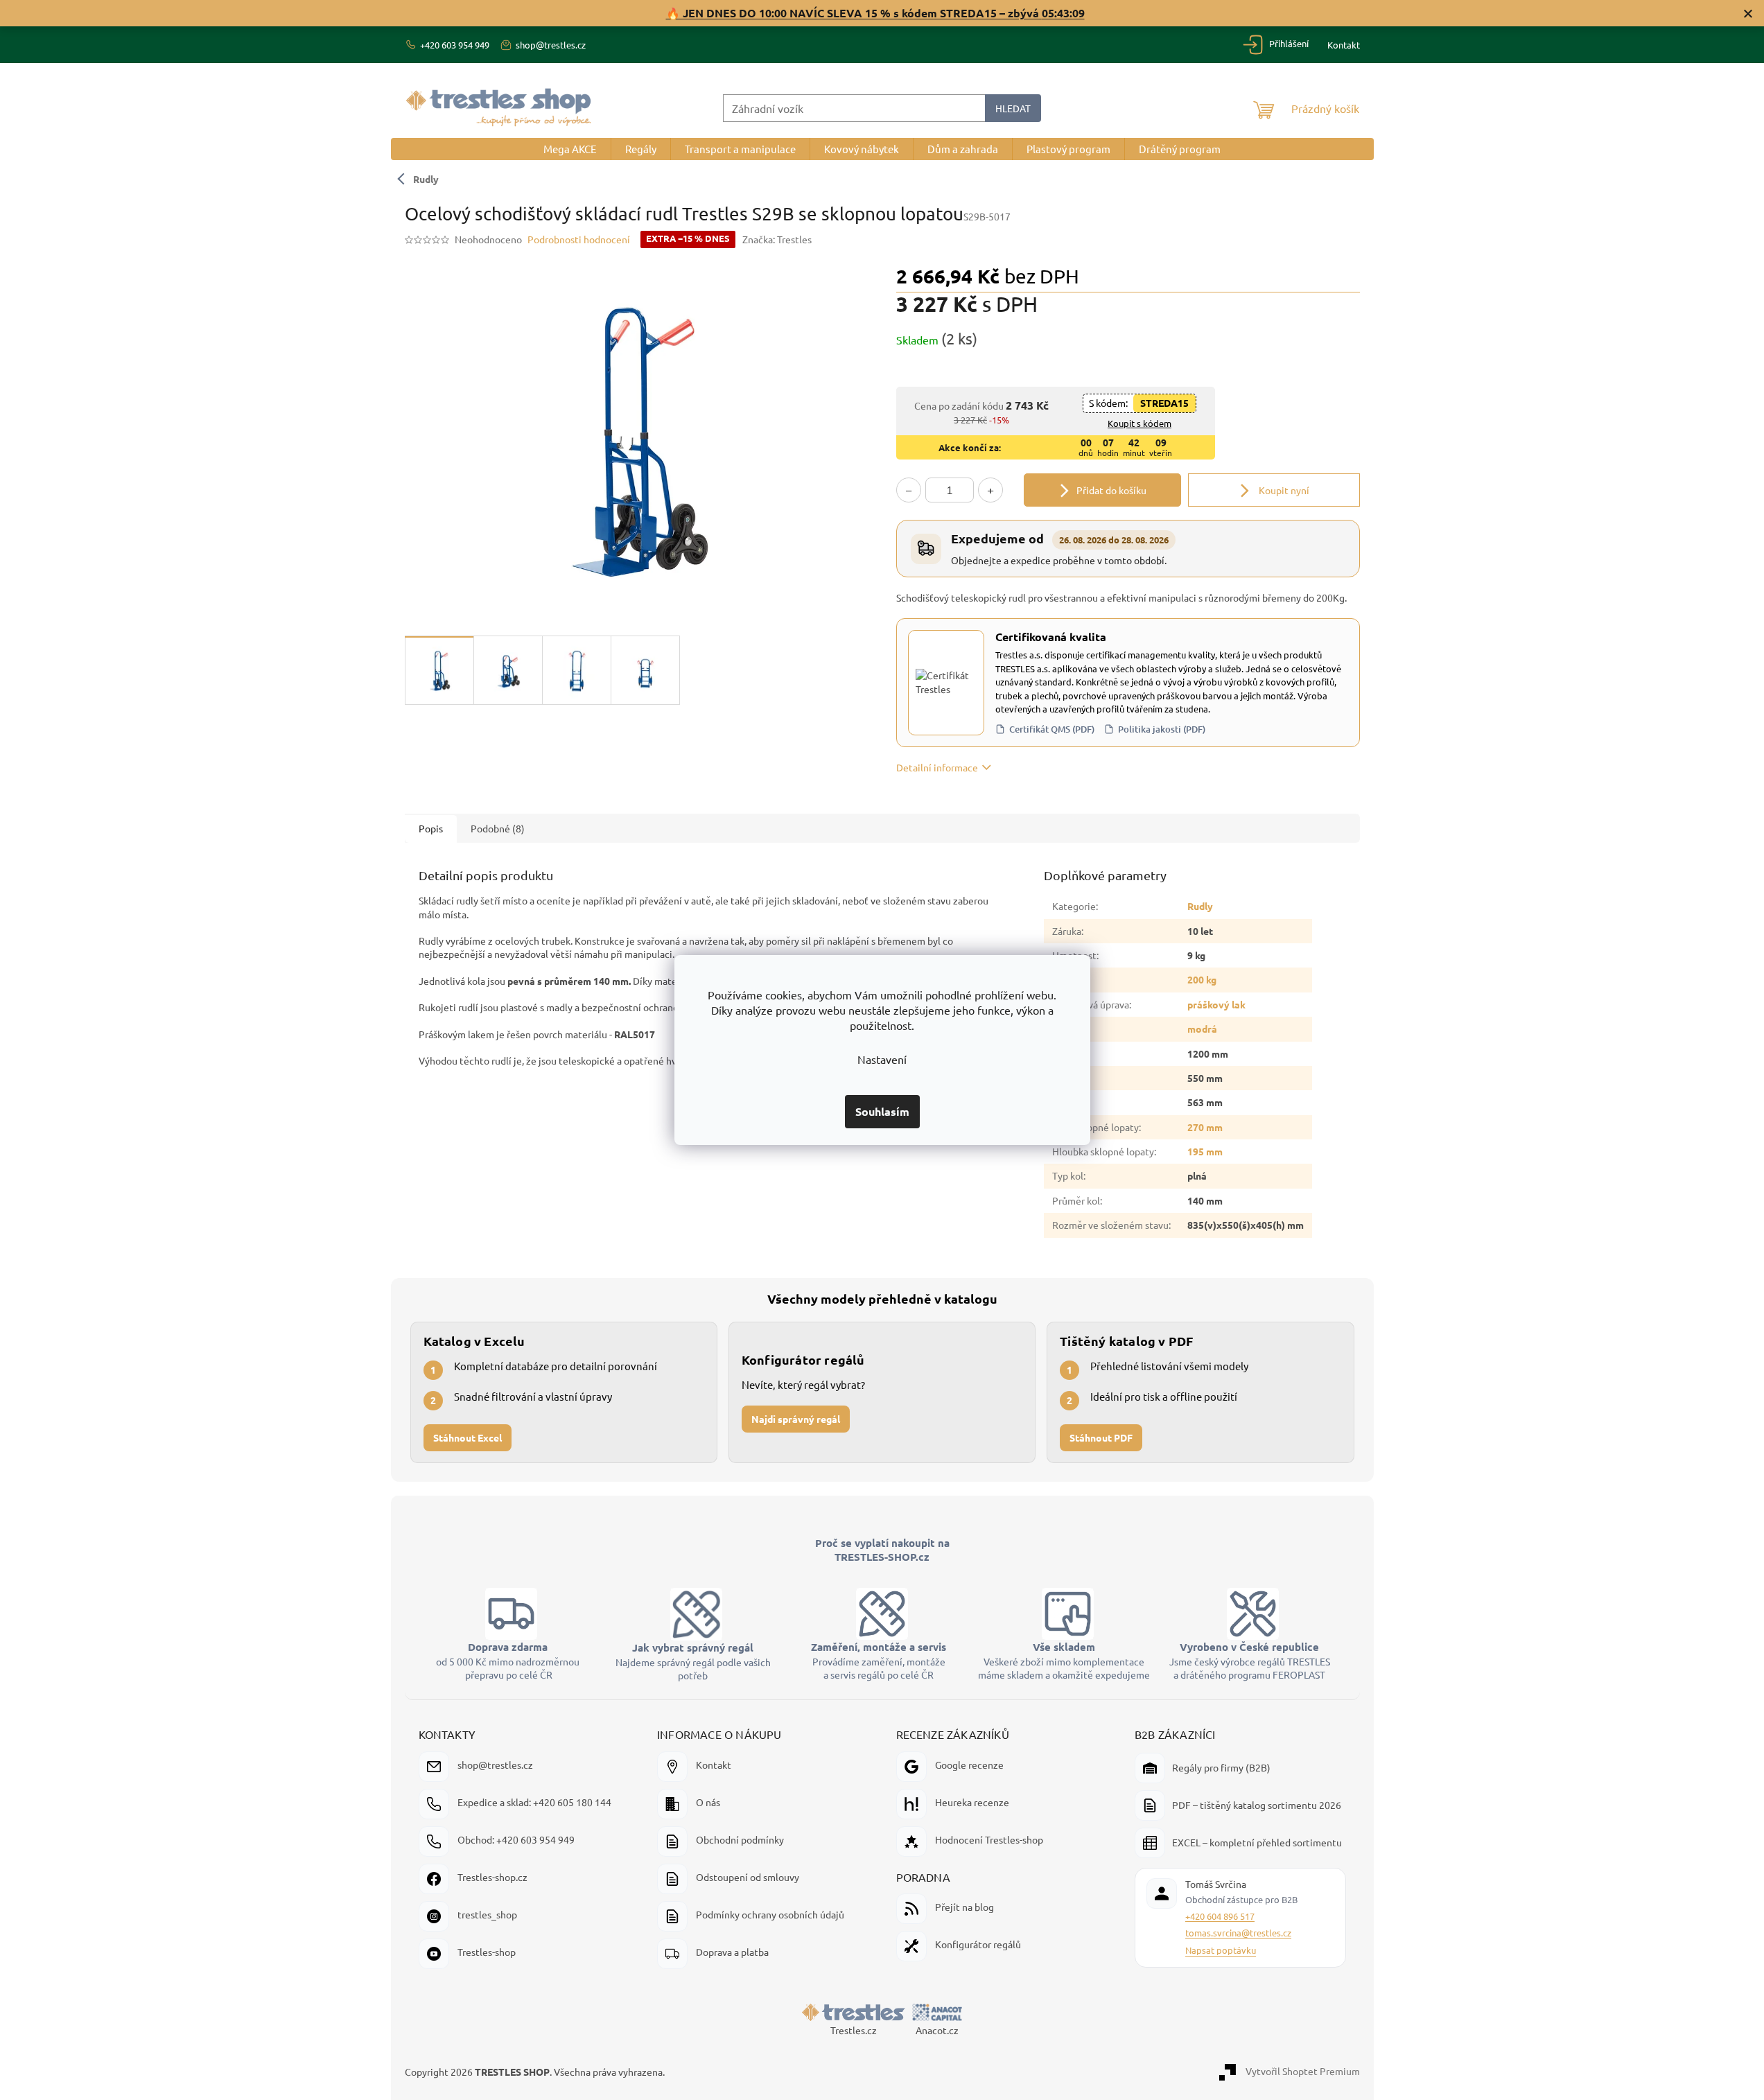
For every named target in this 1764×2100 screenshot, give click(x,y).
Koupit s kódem (1139, 423)
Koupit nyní (1283, 490)
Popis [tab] (431, 828)
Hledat (1013, 108)
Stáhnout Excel (468, 1437)
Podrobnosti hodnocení (579, 239)
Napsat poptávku (1221, 1950)
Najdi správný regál (796, 1418)
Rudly (426, 179)
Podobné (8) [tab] (498, 828)
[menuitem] (570, 149)
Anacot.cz (937, 2030)
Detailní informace (937, 767)
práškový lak (1216, 1004)
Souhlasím (882, 1111)
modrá (1202, 1029)
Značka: (777, 239)
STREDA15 (1164, 403)
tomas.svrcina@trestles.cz (1238, 1933)
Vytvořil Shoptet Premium (1303, 2070)
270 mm (1205, 1127)
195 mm (1205, 1151)
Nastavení (882, 1059)
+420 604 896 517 (1220, 1916)
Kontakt (1344, 45)
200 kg (1202, 979)
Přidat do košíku (1111, 490)
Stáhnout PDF (1101, 1437)
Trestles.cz (854, 2030)
